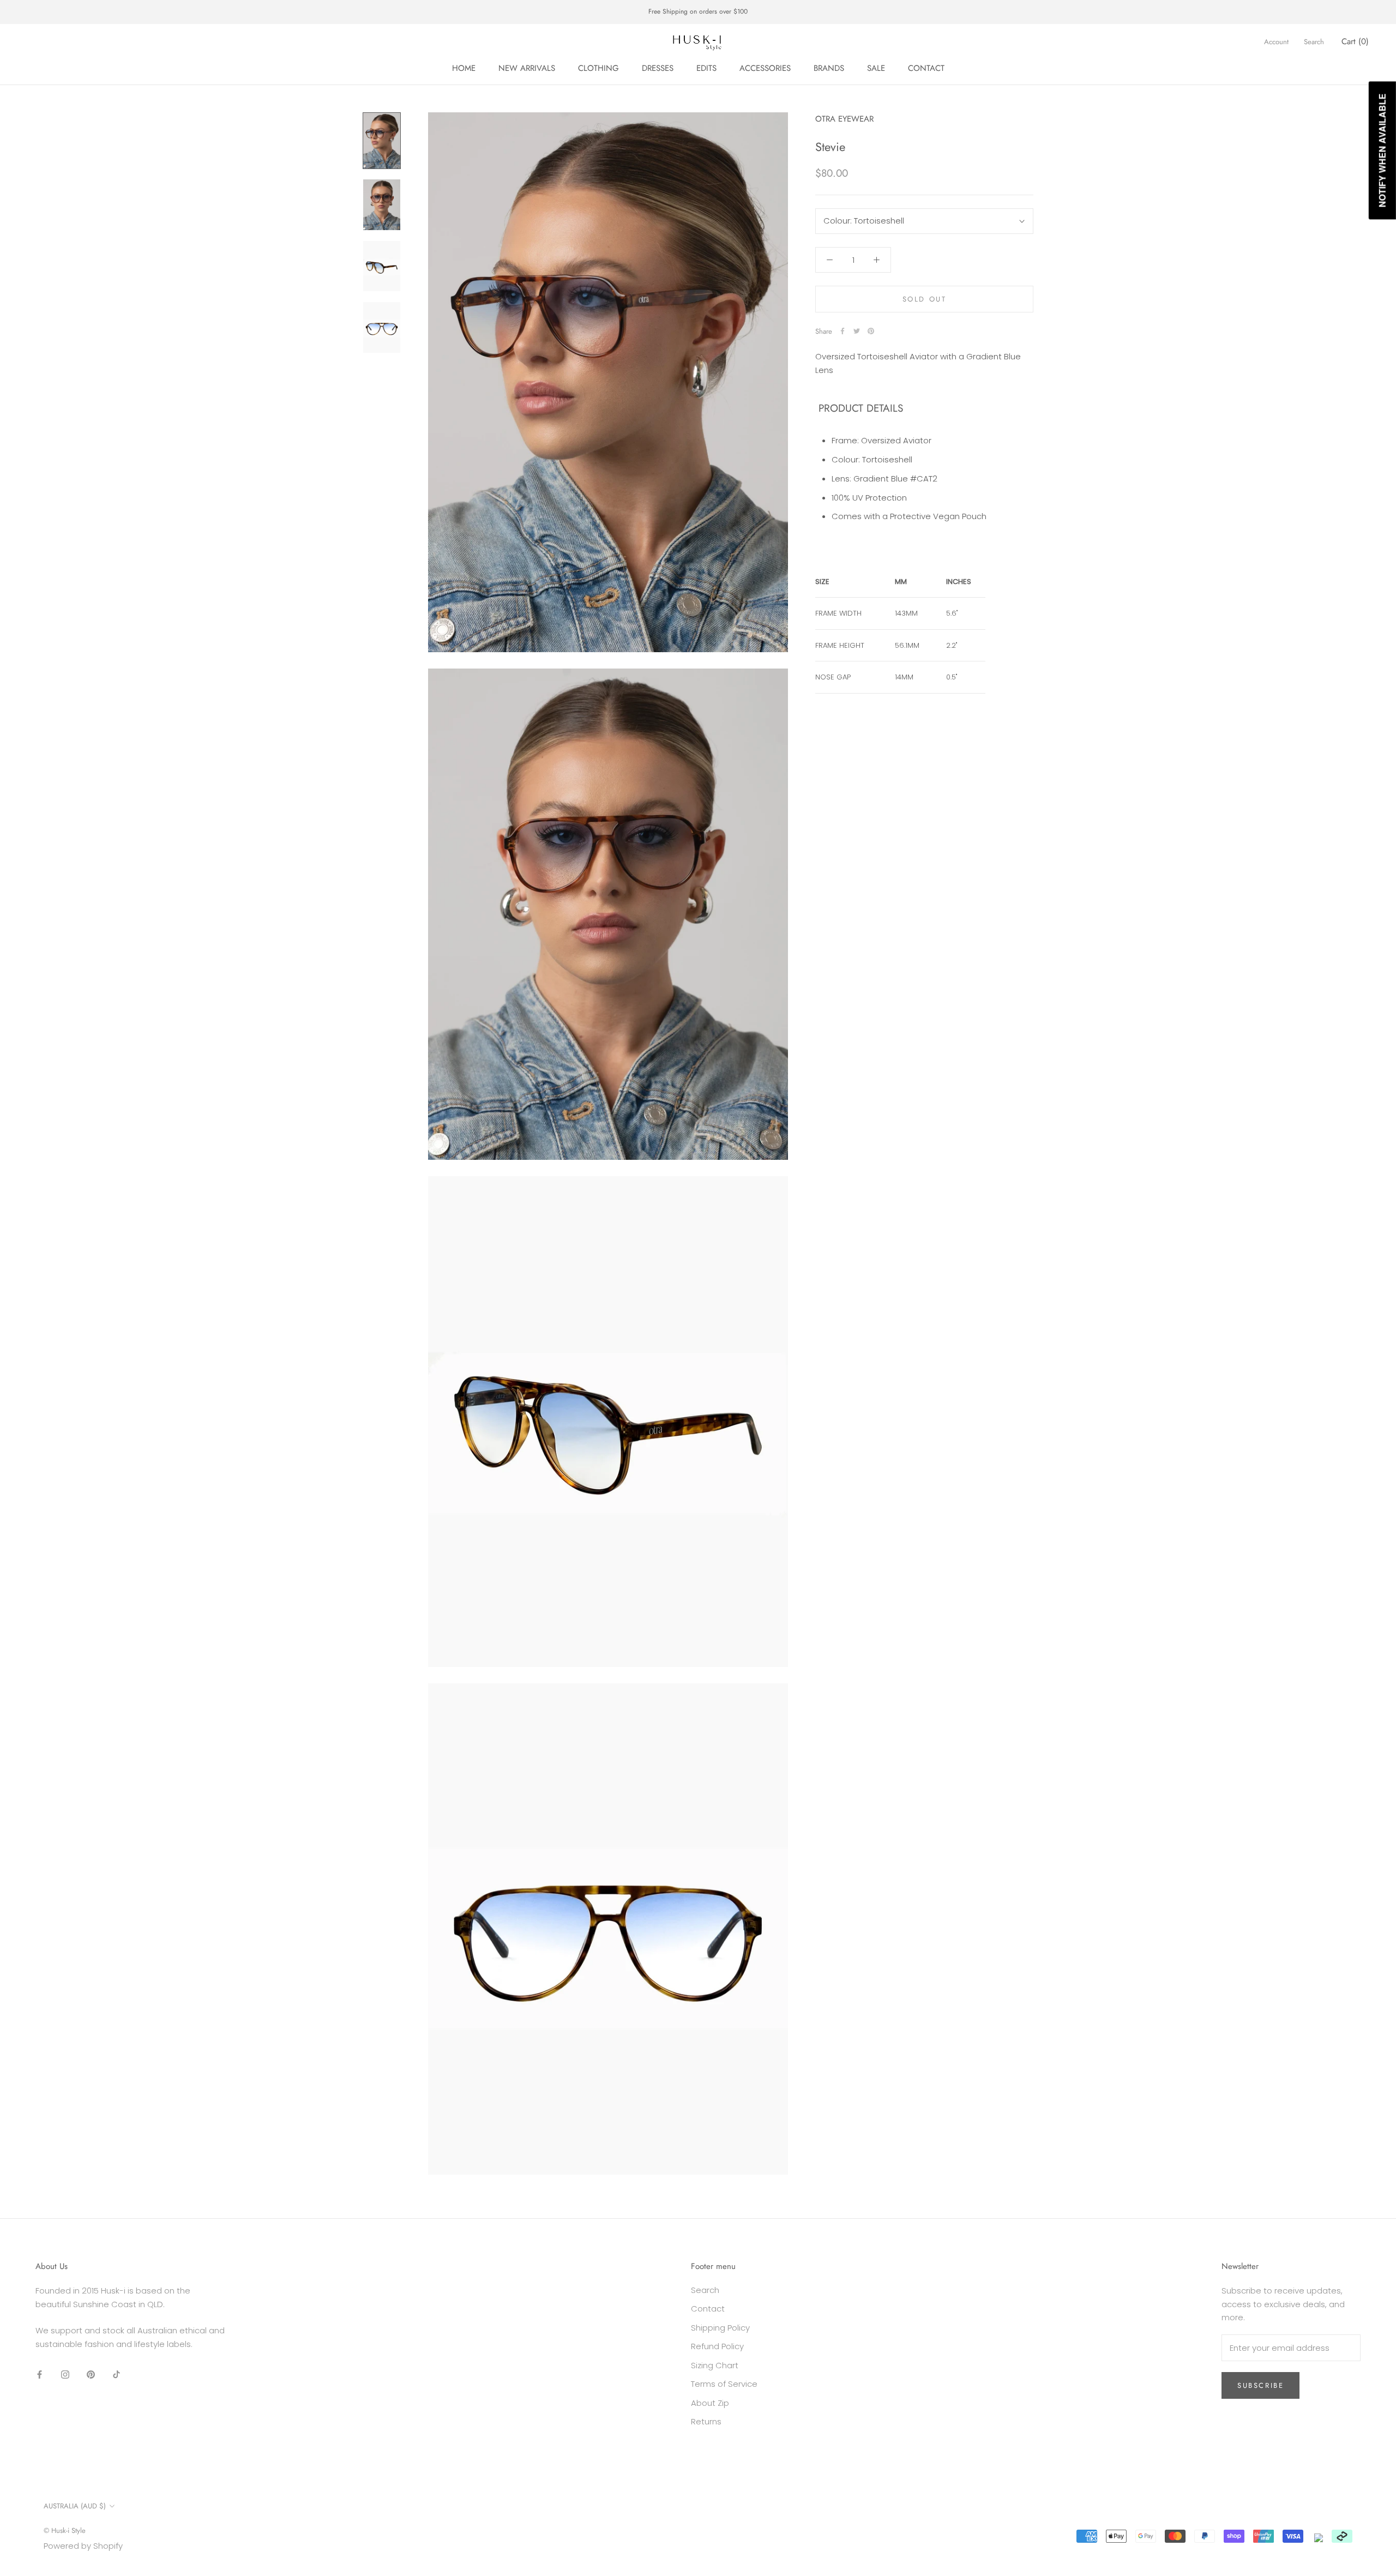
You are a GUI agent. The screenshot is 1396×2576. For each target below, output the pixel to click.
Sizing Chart (715, 2365)
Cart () (1355, 41)
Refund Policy (717, 2346)
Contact (708, 2309)
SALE (876, 68)
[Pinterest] (871, 331)
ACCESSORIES (765, 68)
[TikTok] (116, 2375)
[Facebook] (843, 331)
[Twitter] (857, 331)
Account (1276, 42)
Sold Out (925, 299)
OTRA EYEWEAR (844, 119)
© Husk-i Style (65, 2530)
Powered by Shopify (83, 2546)
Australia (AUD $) (75, 2506)
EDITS (706, 68)
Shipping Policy (720, 2328)
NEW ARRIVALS (527, 68)
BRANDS (829, 68)
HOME (464, 68)
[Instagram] (65, 2375)
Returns (706, 2421)
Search (1314, 42)
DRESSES (658, 68)
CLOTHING (598, 68)
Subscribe (1260, 2385)
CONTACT (926, 68)
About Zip (710, 2403)
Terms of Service (724, 2384)
